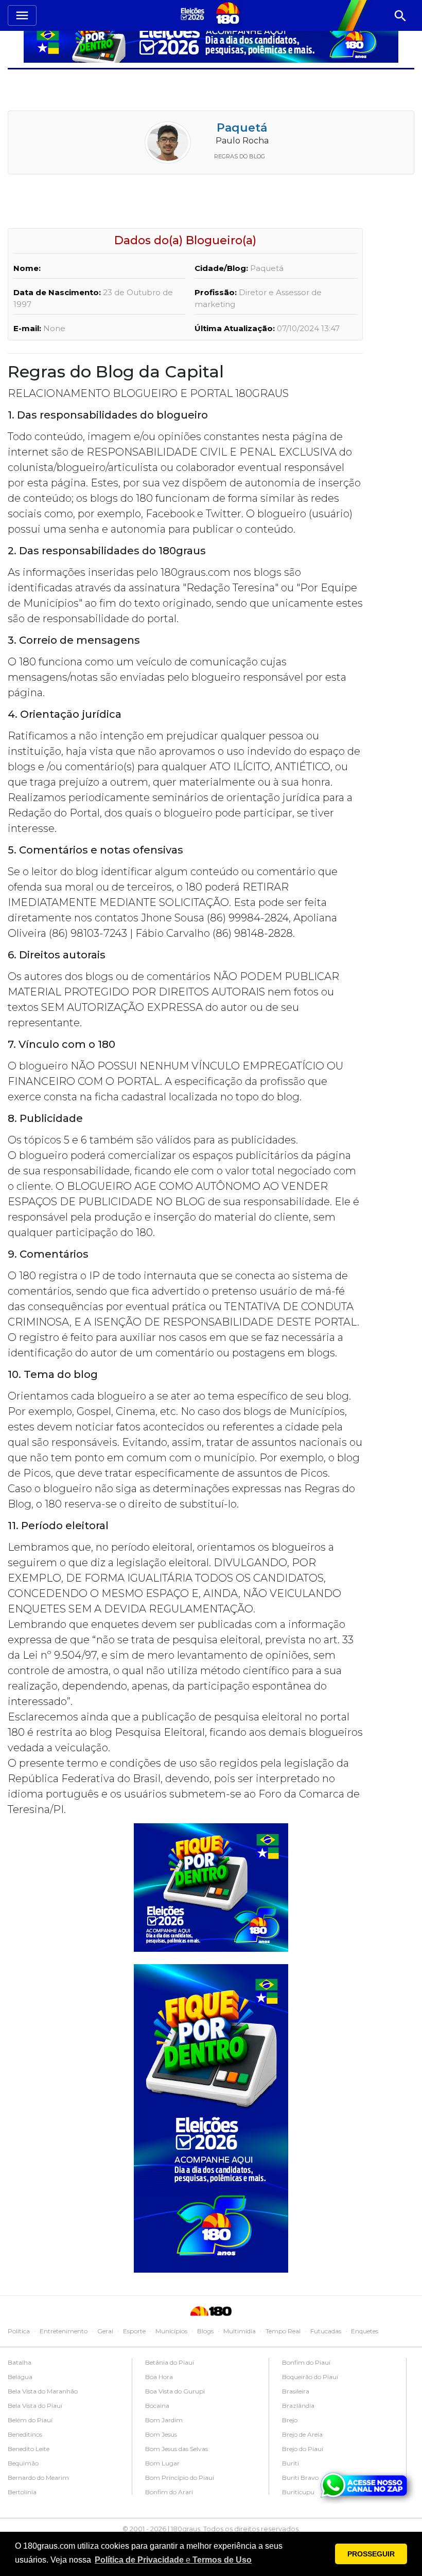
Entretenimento (64, 2331)
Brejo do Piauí (303, 2449)
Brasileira (296, 2391)
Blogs (205, 2331)
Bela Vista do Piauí (35, 2406)
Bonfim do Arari (169, 2492)
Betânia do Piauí (170, 2362)
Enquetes (365, 2331)
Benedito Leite (29, 2449)
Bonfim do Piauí (306, 2362)
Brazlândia (298, 2406)
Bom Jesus (161, 2434)
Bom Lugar (162, 2463)
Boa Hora (159, 2377)
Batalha (20, 2362)
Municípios (171, 2331)
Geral (105, 2331)
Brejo (290, 2420)
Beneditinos (25, 2434)
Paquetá (242, 128)
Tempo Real (283, 2331)
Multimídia (240, 2331)
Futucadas (326, 2331)
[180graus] (194, 14)
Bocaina (157, 2406)
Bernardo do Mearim (38, 2478)
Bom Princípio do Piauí (180, 2478)
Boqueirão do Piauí (310, 2377)
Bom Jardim (164, 2420)
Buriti (291, 2463)
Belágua (20, 2377)
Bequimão (23, 2463)
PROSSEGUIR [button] (371, 2554)
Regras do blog (240, 156)
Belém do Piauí (30, 2420)
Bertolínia (22, 2492)
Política (19, 2331)
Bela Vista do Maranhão (43, 2391)
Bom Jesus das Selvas (177, 2449)
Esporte (134, 2331)
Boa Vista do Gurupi (175, 2391)
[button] (173, 2560)
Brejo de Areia (302, 2434)
